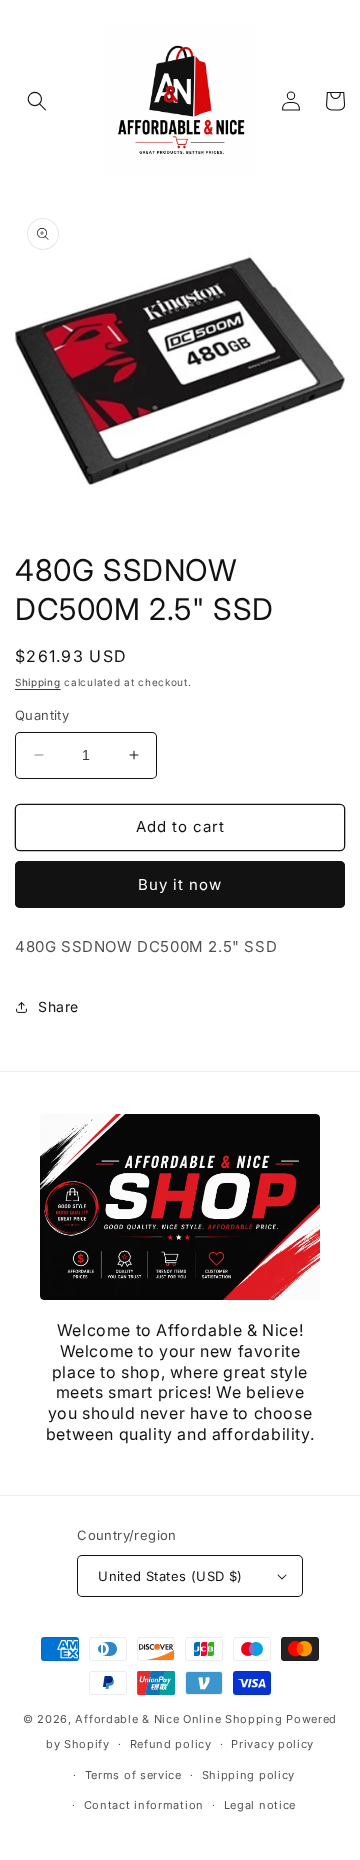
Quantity (42, 715)
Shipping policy (249, 1775)
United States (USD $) (170, 1576)
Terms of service (133, 1775)
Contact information (144, 1805)
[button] (37, 101)
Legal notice (260, 1805)
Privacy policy (272, 1744)
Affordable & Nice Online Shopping (178, 1719)
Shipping (38, 682)
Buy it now (180, 884)
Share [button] (58, 1006)
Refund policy (171, 1744)
